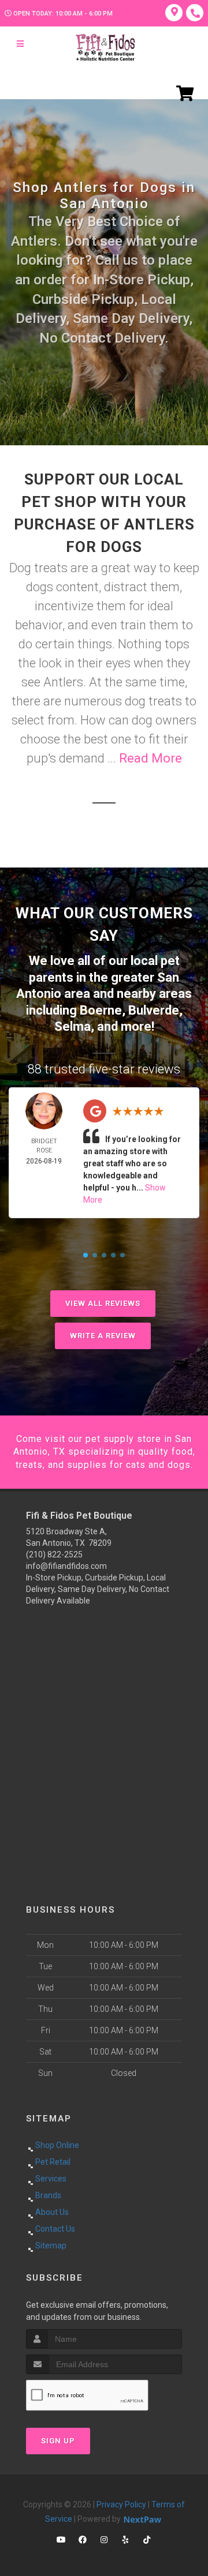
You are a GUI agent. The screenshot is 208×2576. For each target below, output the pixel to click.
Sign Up (58, 2441)
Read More (151, 758)
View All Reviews (103, 1303)
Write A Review (103, 1336)
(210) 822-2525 (54, 1554)
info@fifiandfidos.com (66, 1566)
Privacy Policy (121, 2504)
